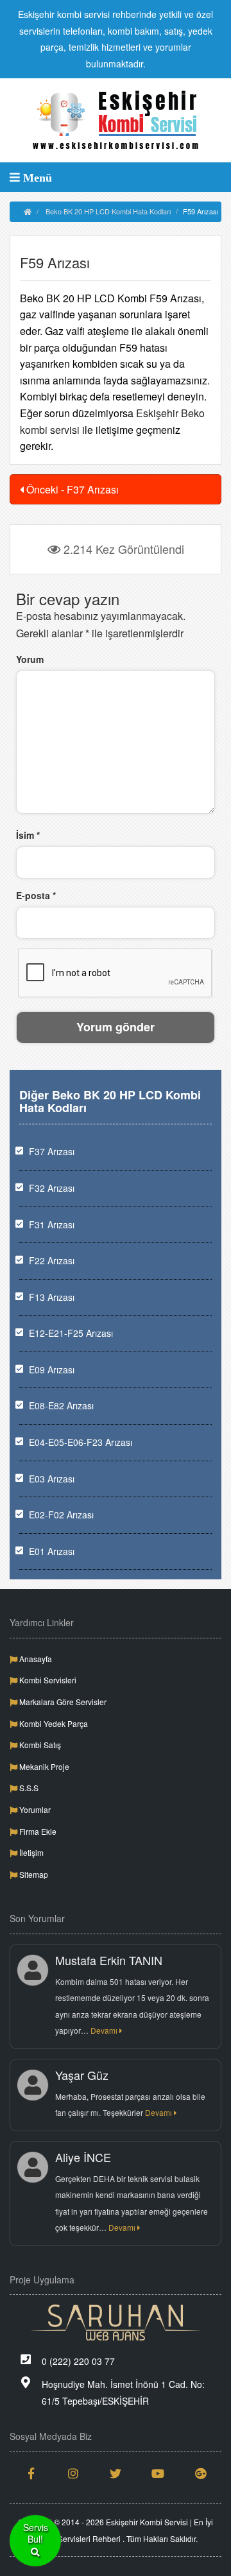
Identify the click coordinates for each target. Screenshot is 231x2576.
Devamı (105, 2030)
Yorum (30, 659)
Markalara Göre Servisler (62, 1702)
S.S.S (28, 1788)
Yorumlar (34, 1809)
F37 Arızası (52, 1151)
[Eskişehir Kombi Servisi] (116, 120)
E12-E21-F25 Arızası (71, 1333)
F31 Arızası (52, 1224)
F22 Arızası (52, 1260)
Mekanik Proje (43, 1766)
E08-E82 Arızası (61, 1405)
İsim (28, 835)
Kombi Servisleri (47, 1680)
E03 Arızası (52, 1479)
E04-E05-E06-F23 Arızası (81, 1442)
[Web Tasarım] (116, 2323)
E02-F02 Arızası (61, 1515)
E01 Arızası (52, 1551)
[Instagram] (73, 2473)
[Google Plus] (200, 2473)
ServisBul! (36, 2533)
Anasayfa (35, 1659)
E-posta (36, 895)
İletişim (30, 1852)
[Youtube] (158, 2473)
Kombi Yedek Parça (53, 1723)
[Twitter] (116, 2473)
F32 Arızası (52, 1188)
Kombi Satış (39, 1745)
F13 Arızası (52, 1297)
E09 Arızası (52, 1370)
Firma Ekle (37, 1831)
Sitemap (33, 1874)
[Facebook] (31, 2473)
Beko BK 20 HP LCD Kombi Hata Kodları (108, 211)
